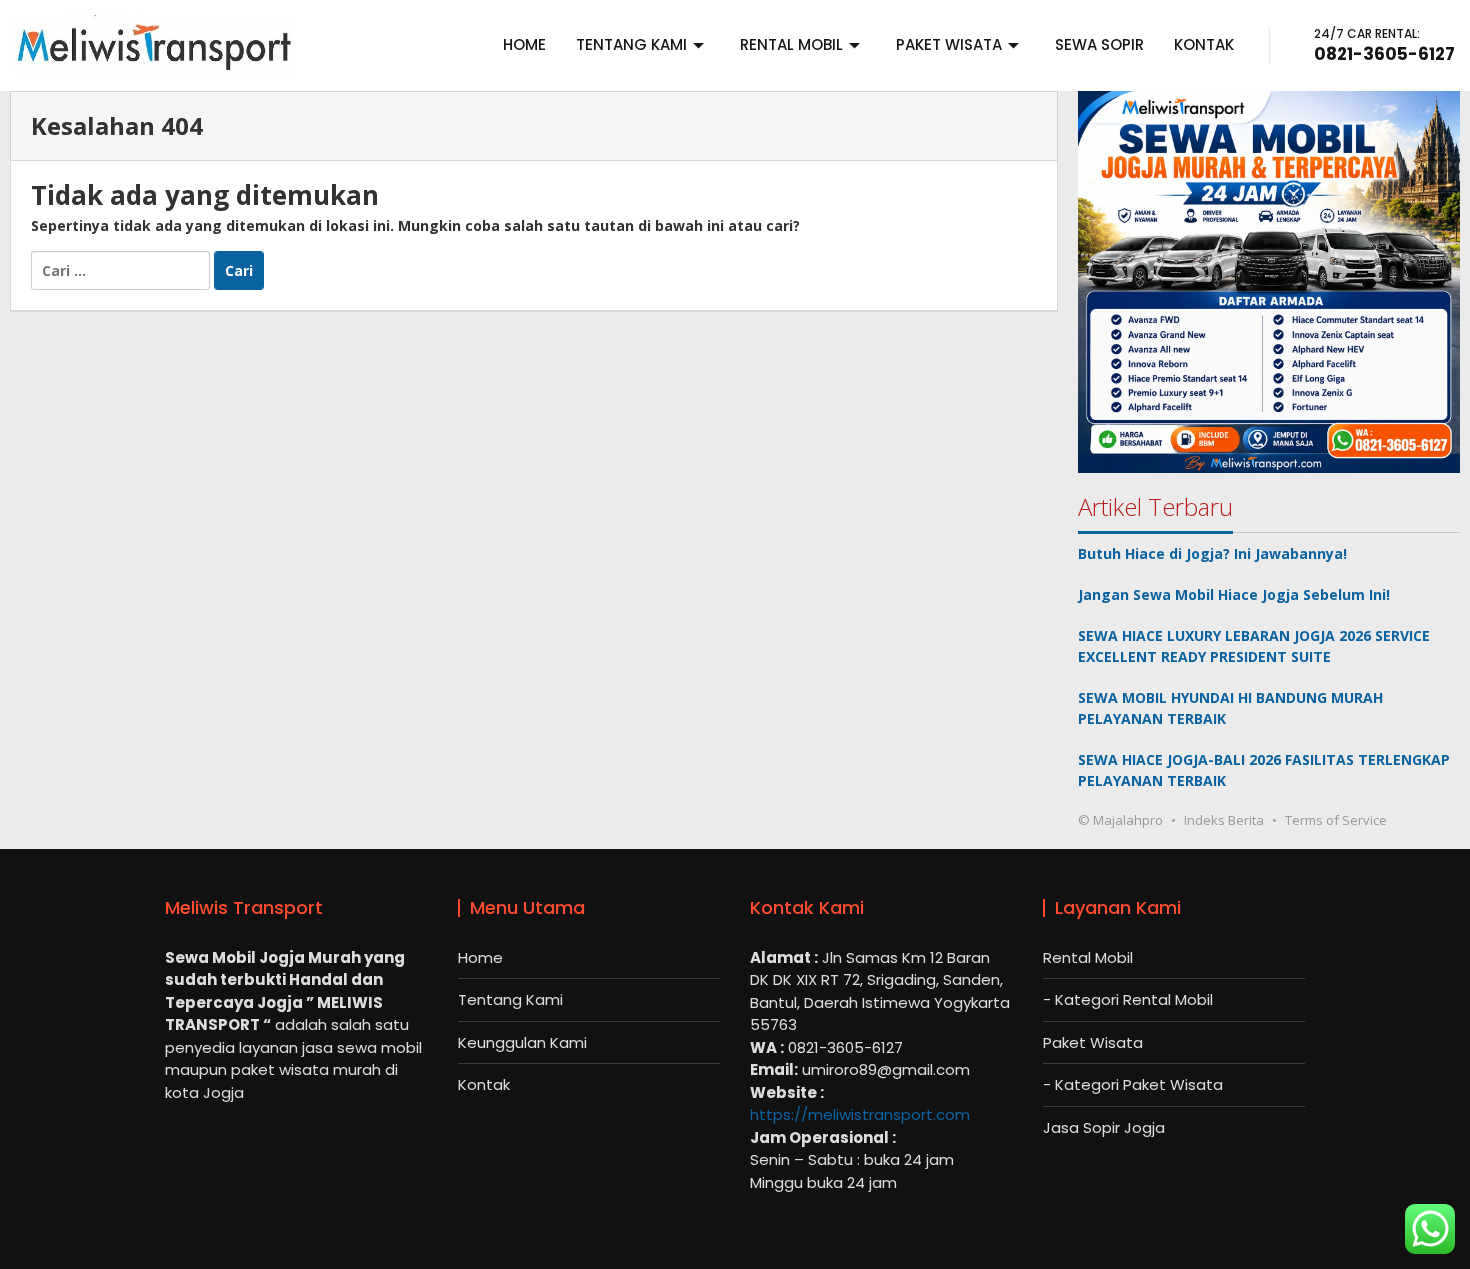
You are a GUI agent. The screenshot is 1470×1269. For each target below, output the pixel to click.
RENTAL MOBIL (791, 44)
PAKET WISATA (949, 44)
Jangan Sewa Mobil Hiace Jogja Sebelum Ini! (1234, 594)
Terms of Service (1336, 820)
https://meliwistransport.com (860, 1114)
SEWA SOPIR (1099, 44)
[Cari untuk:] (122, 268)
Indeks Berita (1224, 820)
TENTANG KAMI (631, 44)
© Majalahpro (1120, 820)
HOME (524, 44)
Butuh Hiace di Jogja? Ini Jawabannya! (1212, 553)
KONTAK (1204, 44)
